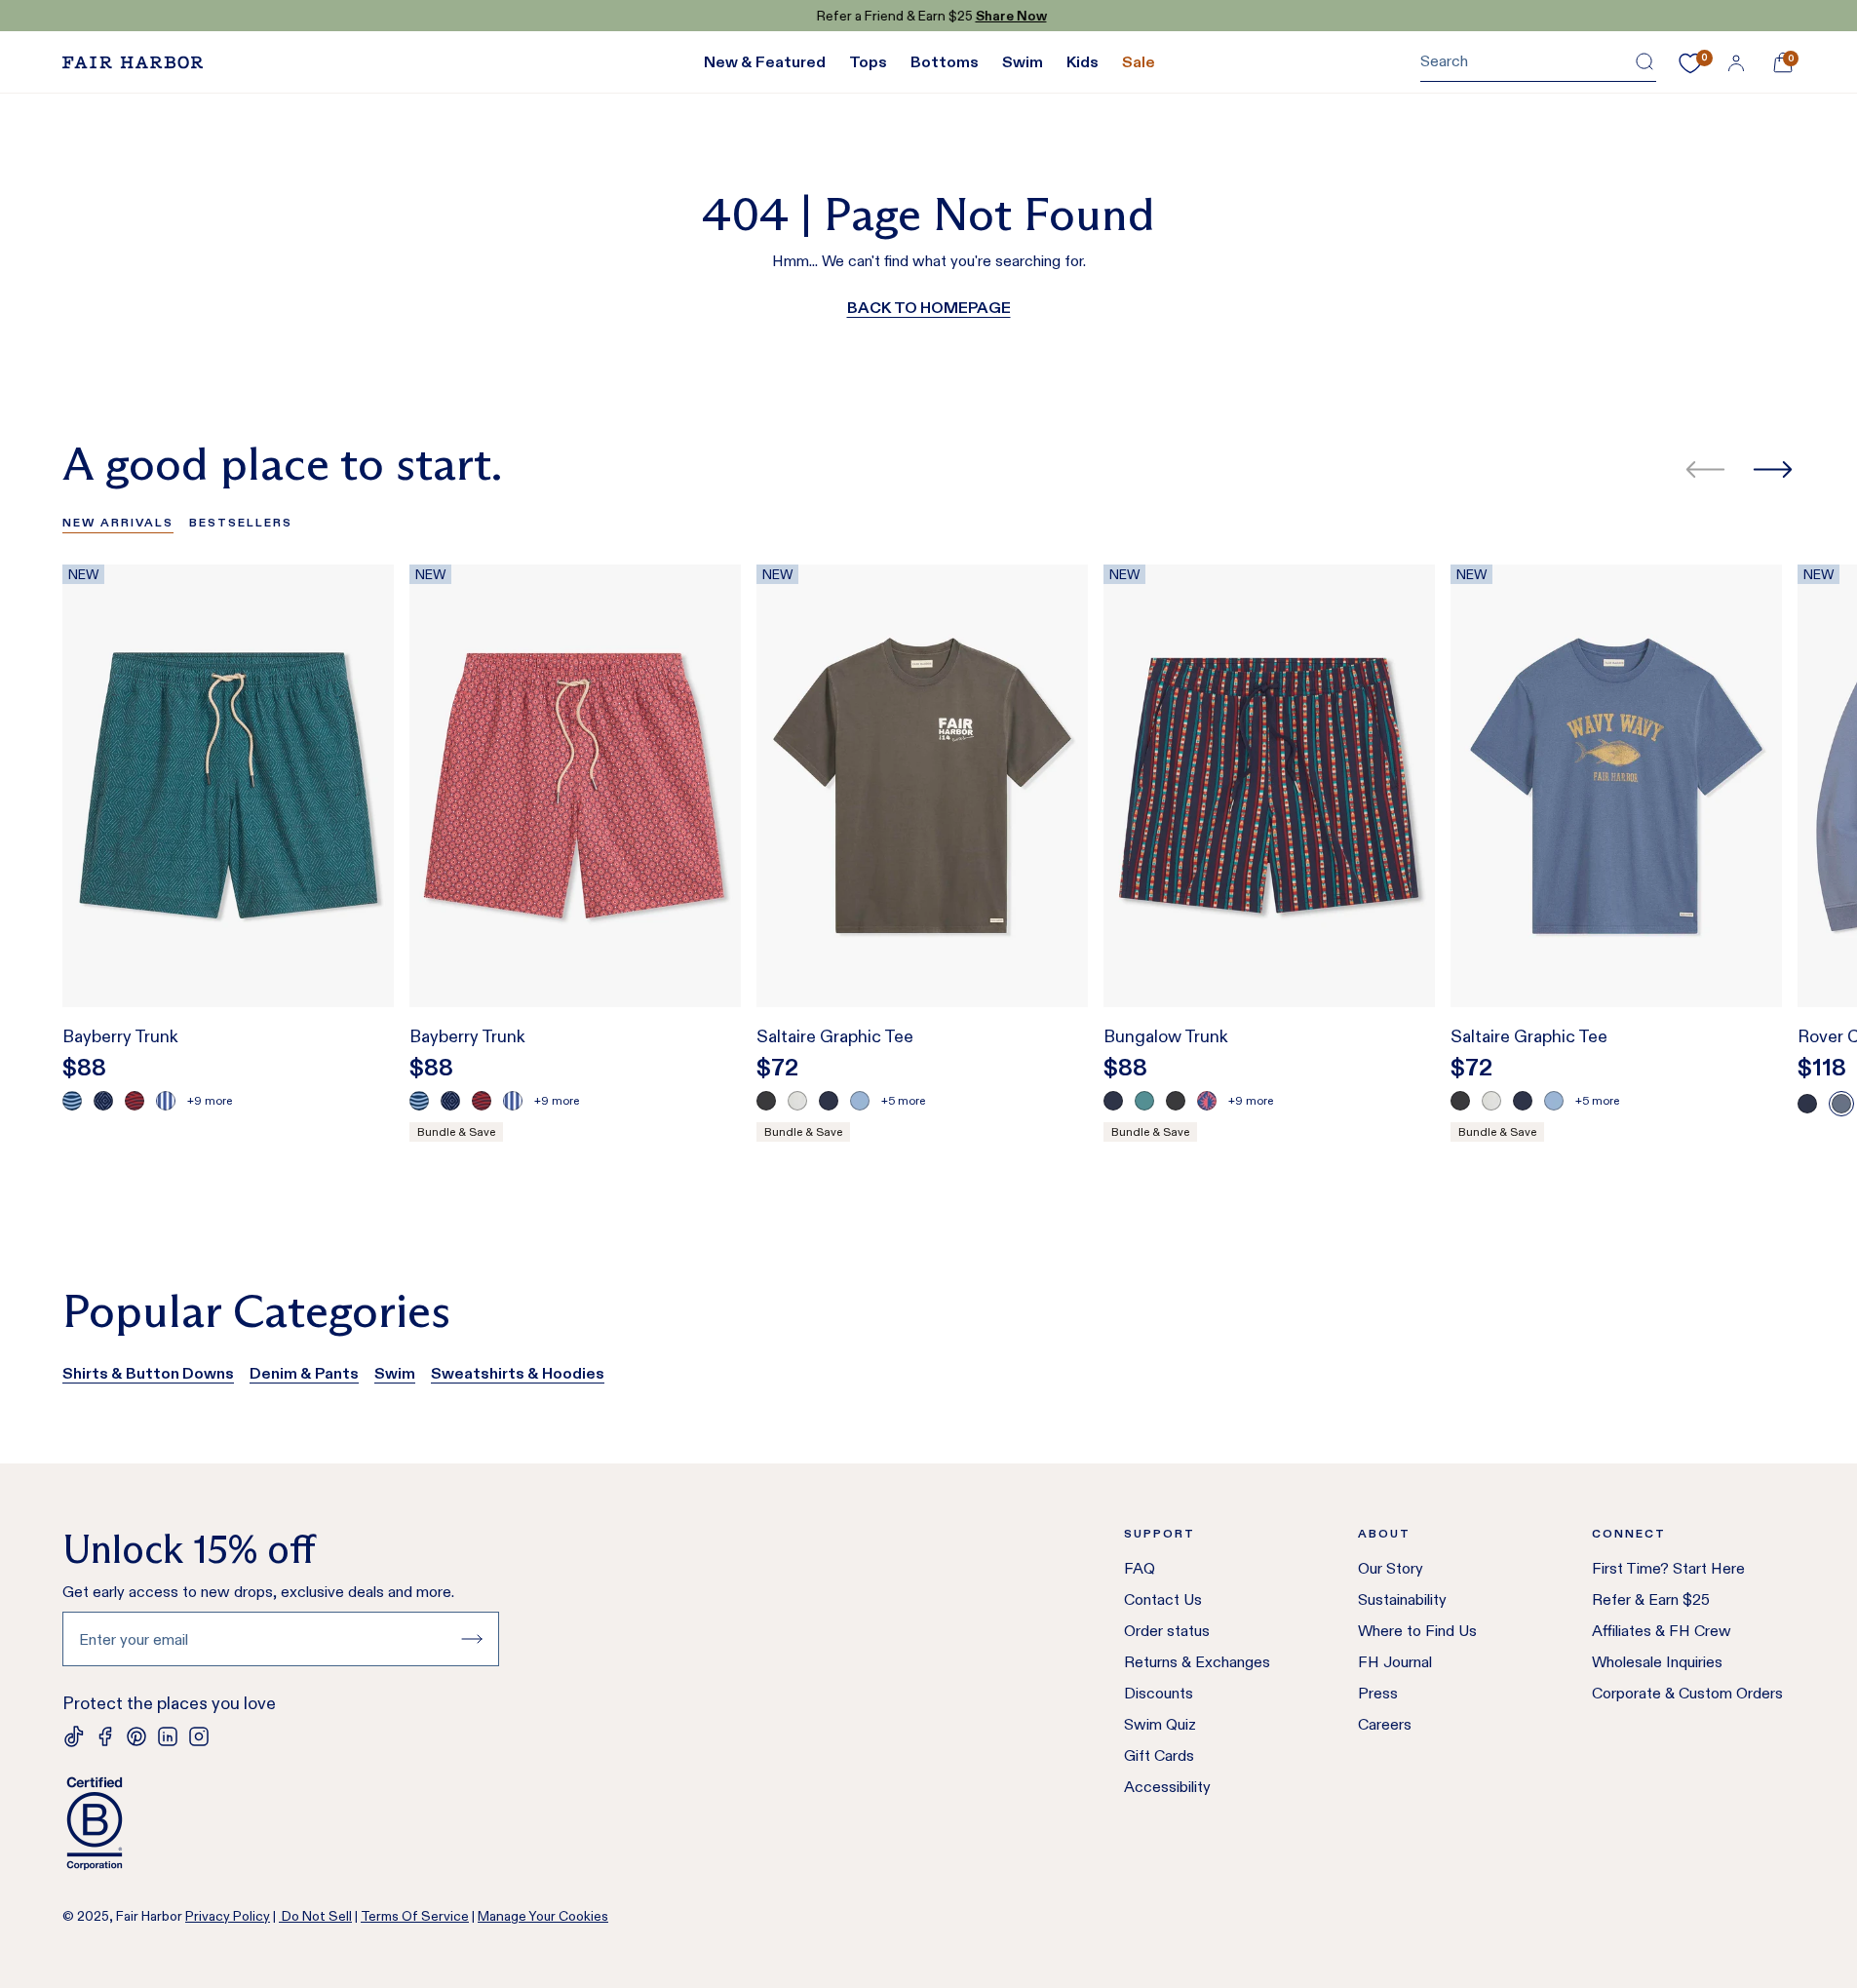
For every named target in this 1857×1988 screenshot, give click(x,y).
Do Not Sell (315, 1916)
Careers (1385, 1724)
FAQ (1140, 1568)
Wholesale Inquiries (1657, 1662)
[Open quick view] (359, 956)
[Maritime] (1841, 1104)
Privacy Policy (228, 1916)
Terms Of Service (415, 1916)
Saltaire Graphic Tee (835, 1036)
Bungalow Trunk (1166, 1036)
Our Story (1391, 1568)
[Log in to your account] (1736, 62)
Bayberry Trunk (120, 1036)
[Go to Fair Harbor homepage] (133, 62)
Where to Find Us (1417, 1631)
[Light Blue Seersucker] (166, 1101)
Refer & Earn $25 (1651, 1599)
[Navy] (829, 1101)
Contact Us (1163, 1599)
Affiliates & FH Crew (1662, 1631)
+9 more (210, 1100)
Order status (1167, 1631)
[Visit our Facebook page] (105, 1736)
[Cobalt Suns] (1207, 1101)
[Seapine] (1144, 1101)
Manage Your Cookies (543, 1916)
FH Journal (1395, 1662)
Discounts (1159, 1693)
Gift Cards (1159, 1755)
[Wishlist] (1690, 63)
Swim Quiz (1160, 1724)
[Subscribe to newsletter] (472, 1639)
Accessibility (1167, 1787)
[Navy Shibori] (103, 1101)
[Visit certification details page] (281, 1823)
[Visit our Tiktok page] (74, 1736)
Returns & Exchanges (1197, 1662)
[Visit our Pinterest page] (136, 1736)
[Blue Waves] (72, 1101)
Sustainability (1402, 1599)
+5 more (903, 1100)
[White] (797, 1101)
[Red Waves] (135, 1101)
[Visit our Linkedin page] (168, 1736)
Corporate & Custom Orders (1687, 1693)
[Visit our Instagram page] (199, 1736)
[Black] (766, 1101)
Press (1378, 1693)
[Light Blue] (860, 1101)
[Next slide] (1773, 469)
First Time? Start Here (1668, 1568)
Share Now (1008, 16)
